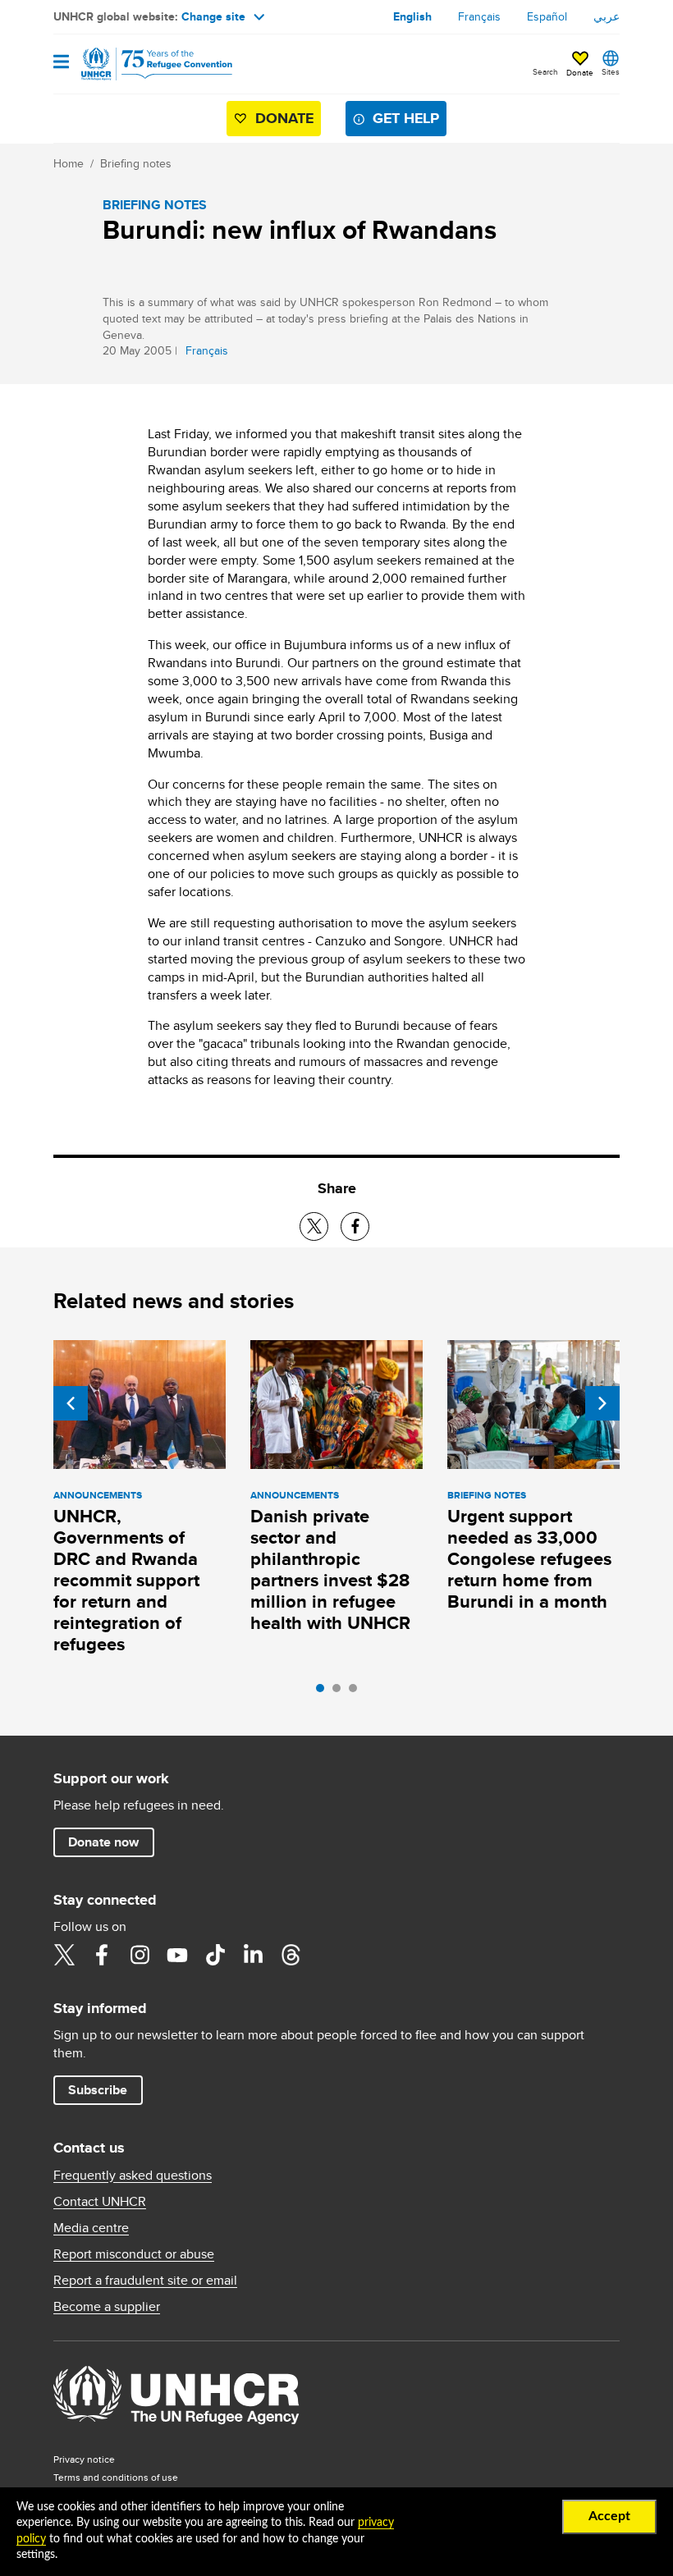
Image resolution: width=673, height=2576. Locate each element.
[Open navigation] (61, 63)
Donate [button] (580, 72)
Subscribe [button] (98, 2090)
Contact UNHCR (100, 2202)
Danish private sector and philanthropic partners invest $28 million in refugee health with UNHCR (330, 1569)
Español (547, 16)
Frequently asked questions (133, 2176)
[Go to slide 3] (357, 1692)
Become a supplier (107, 2307)
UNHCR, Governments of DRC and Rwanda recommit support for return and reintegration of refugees (126, 1580)
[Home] (137, 64)
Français (479, 16)
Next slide (602, 1403)
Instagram (140, 1955)
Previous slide (71, 1403)
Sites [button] (611, 71)
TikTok (215, 1955)
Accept (609, 2516)
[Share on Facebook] (355, 1226)
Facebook (102, 1955)
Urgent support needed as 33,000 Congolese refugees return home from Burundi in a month (529, 1559)
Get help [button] (406, 118)
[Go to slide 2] (341, 1692)
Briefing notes (136, 163)
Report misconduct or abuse (134, 2254)
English (412, 16)
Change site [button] (213, 16)
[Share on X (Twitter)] (314, 1226)
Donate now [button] (103, 1842)
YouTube (177, 1955)
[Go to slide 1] (324, 1692)
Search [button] (545, 71)
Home (69, 163)
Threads (291, 1955)
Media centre (91, 2228)
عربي (607, 16)
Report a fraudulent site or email (145, 2281)
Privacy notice (84, 2459)
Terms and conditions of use (116, 2477)
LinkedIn (253, 1955)
